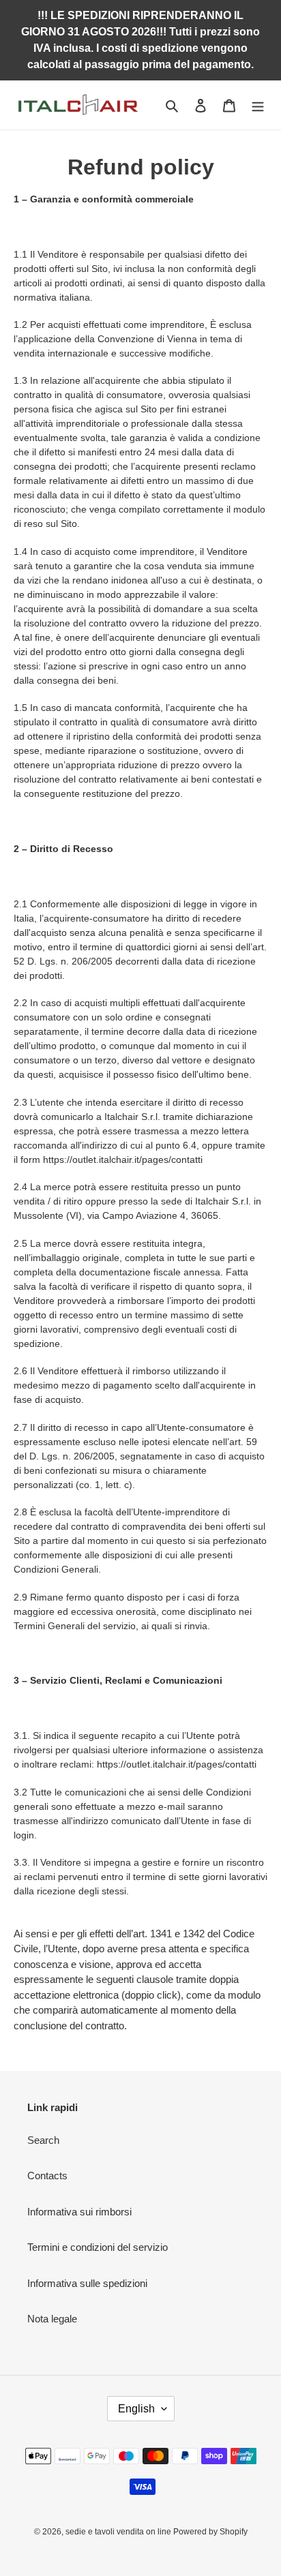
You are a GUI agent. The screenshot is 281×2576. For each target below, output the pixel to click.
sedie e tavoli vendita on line (119, 2532)
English (136, 2409)
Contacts (47, 2176)
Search (43, 2140)
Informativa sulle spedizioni (87, 2283)
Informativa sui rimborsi (79, 2212)
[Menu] (258, 105)
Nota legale (52, 2319)
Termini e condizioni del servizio (98, 2247)
